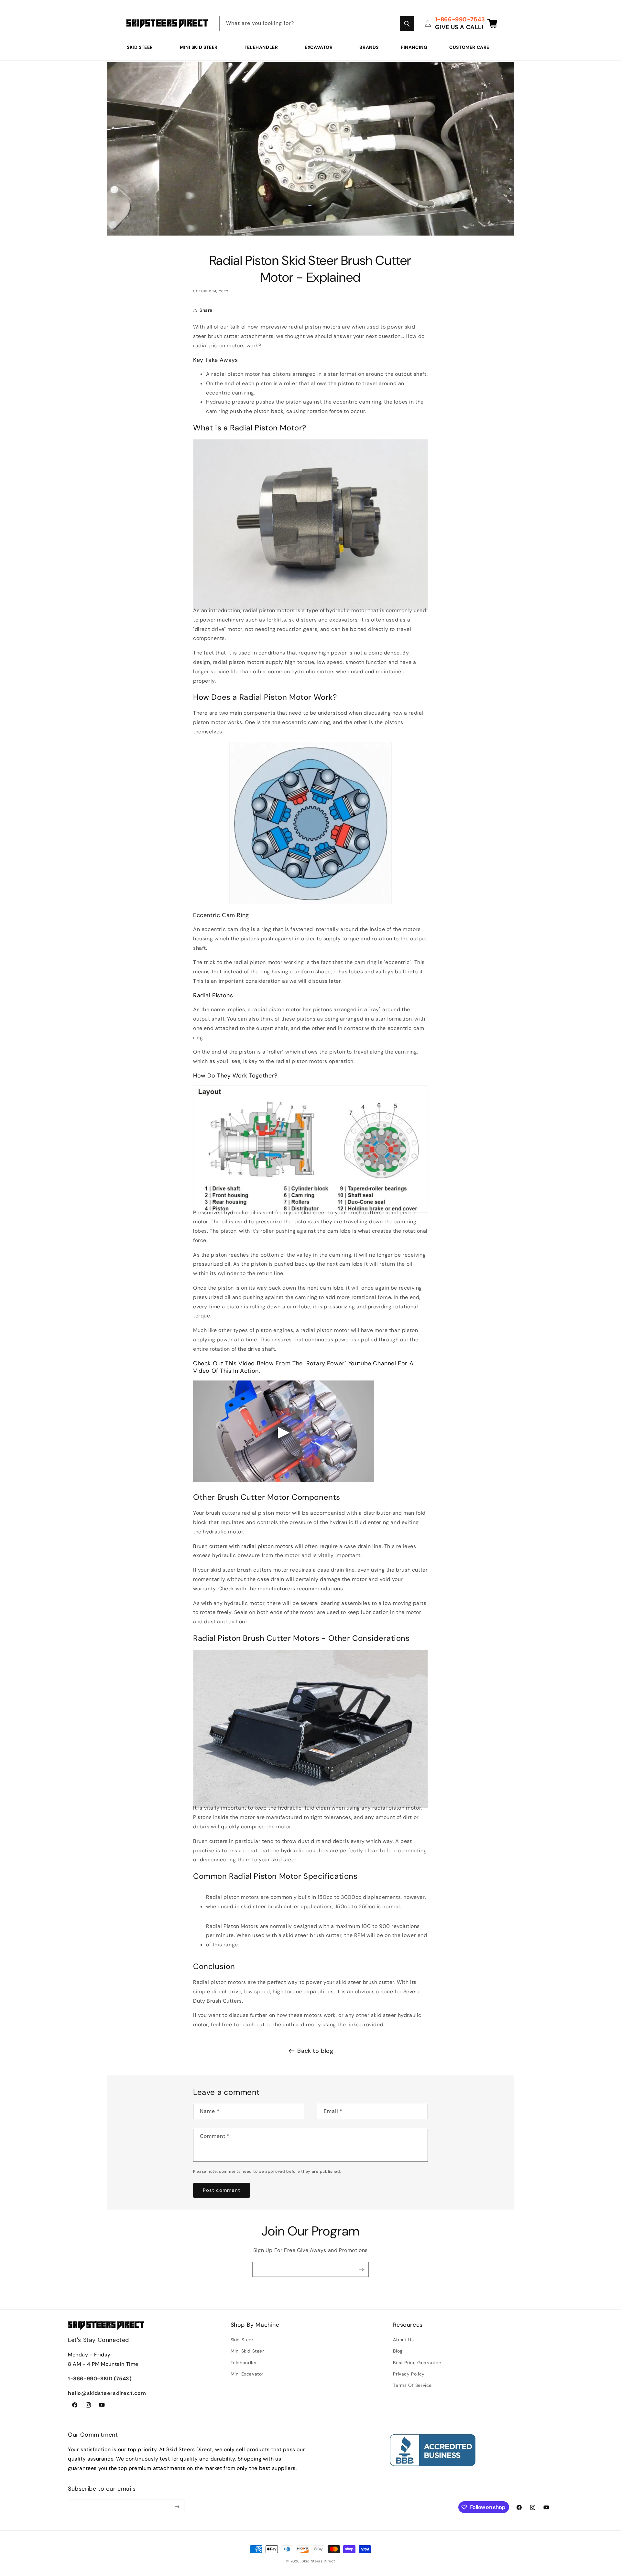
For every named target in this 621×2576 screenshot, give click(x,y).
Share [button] (206, 310)
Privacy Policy (409, 2374)
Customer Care (469, 47)
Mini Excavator (247, 2374)
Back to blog (315, 2051)
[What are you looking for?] (407, 23)
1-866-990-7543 (460, 19)
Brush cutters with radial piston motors (243, 1546)
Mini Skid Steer (199, 47)
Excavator (319, 47)
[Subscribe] (361, 2269)
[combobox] (317, 23)
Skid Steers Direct (318, 2561)
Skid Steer (140, 47)
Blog (398, 2351)
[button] (142, 47)
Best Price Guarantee (417, 2363)
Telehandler (261, 47)
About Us (403, 2340)
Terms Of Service (412, 2385)
